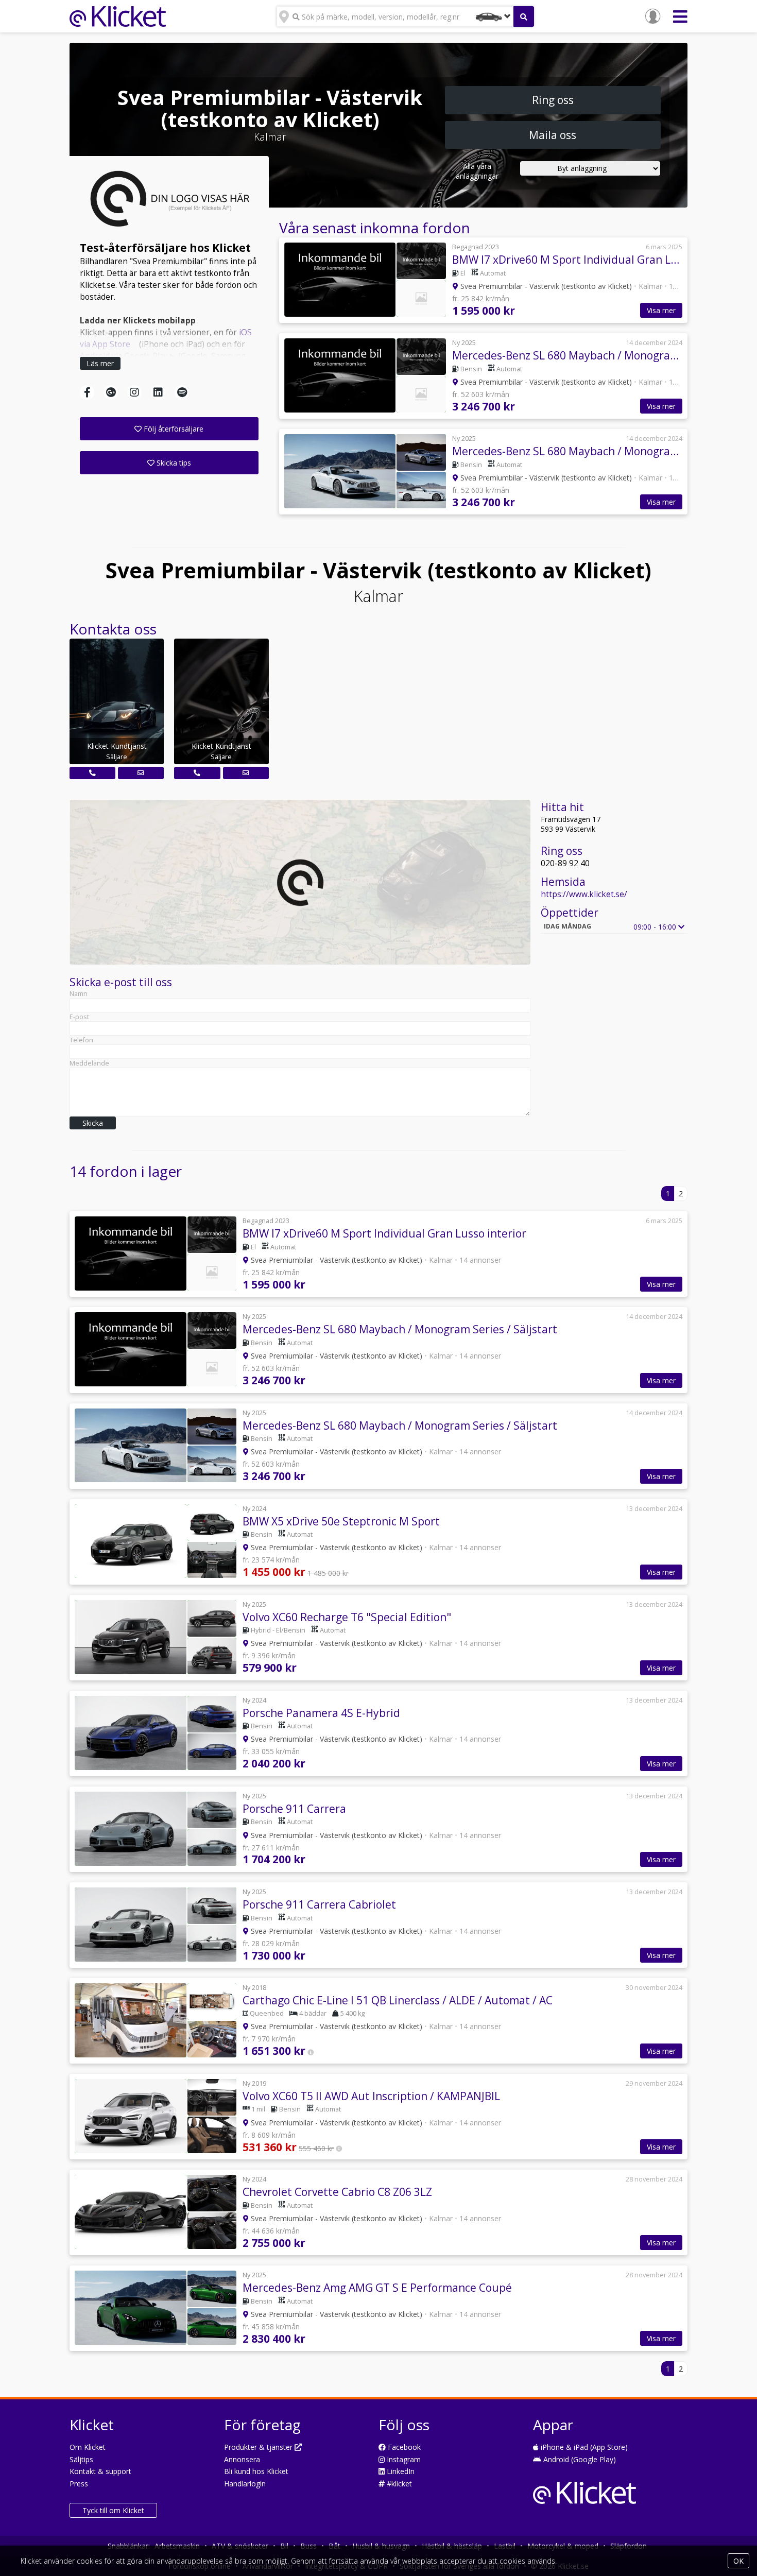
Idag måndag (567, 926)
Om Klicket (88, 2447)
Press (79, 2484)
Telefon (81, 1040)
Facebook (403, 2447)
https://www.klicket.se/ (584, 894)
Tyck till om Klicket (113, 2510)
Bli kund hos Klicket (256, 2471)
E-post (79, 1017)
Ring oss (553, 100)
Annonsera (242, 2459)
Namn (79, 994)
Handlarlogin (245, 2484)
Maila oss (553, 135)
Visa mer (661, 310)
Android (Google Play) (579, 2459)
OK (738, 2561)
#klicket (398, 2484)
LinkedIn (400, 2471)
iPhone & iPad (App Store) (583, 2447)
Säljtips (81, 2459)
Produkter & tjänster (259, 2447)
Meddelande (89, 1063)
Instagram (403, 2459)
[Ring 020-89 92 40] (92, 773)
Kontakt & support (100, 2471)
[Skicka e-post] (141, 773)
